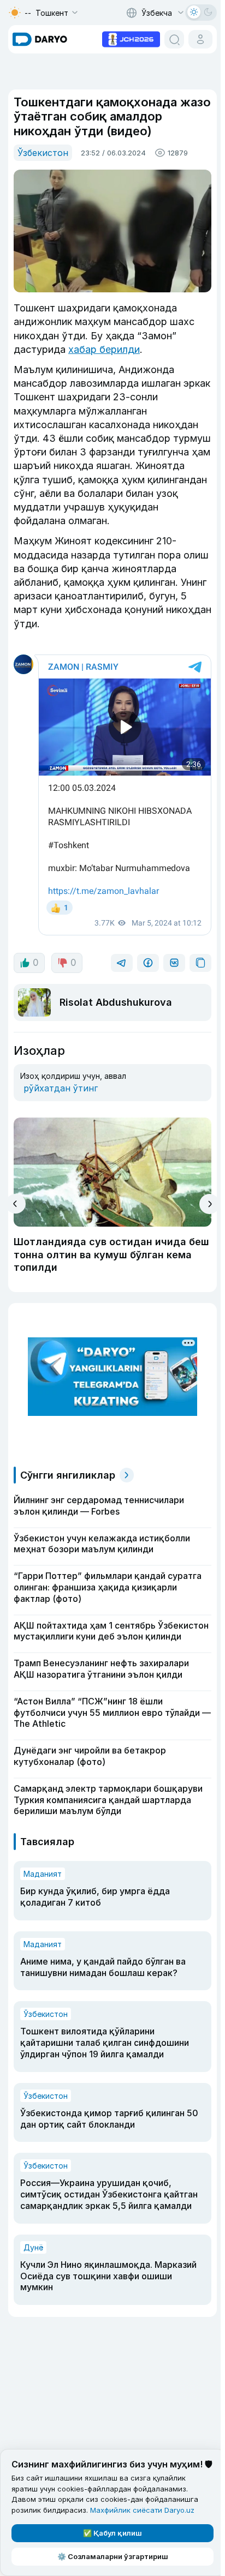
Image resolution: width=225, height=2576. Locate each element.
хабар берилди (104, 349)
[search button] (174, 39)
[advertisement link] (131, 38)
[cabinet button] (200, 39)
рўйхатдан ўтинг (61, 1088)
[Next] (209, 1204)
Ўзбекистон (43, 153)
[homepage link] (40, 39)
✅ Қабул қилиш (112, 2533)
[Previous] (16, 1204)
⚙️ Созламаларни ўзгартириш (113, 2556)
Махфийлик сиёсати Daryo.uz (142, 2510)
